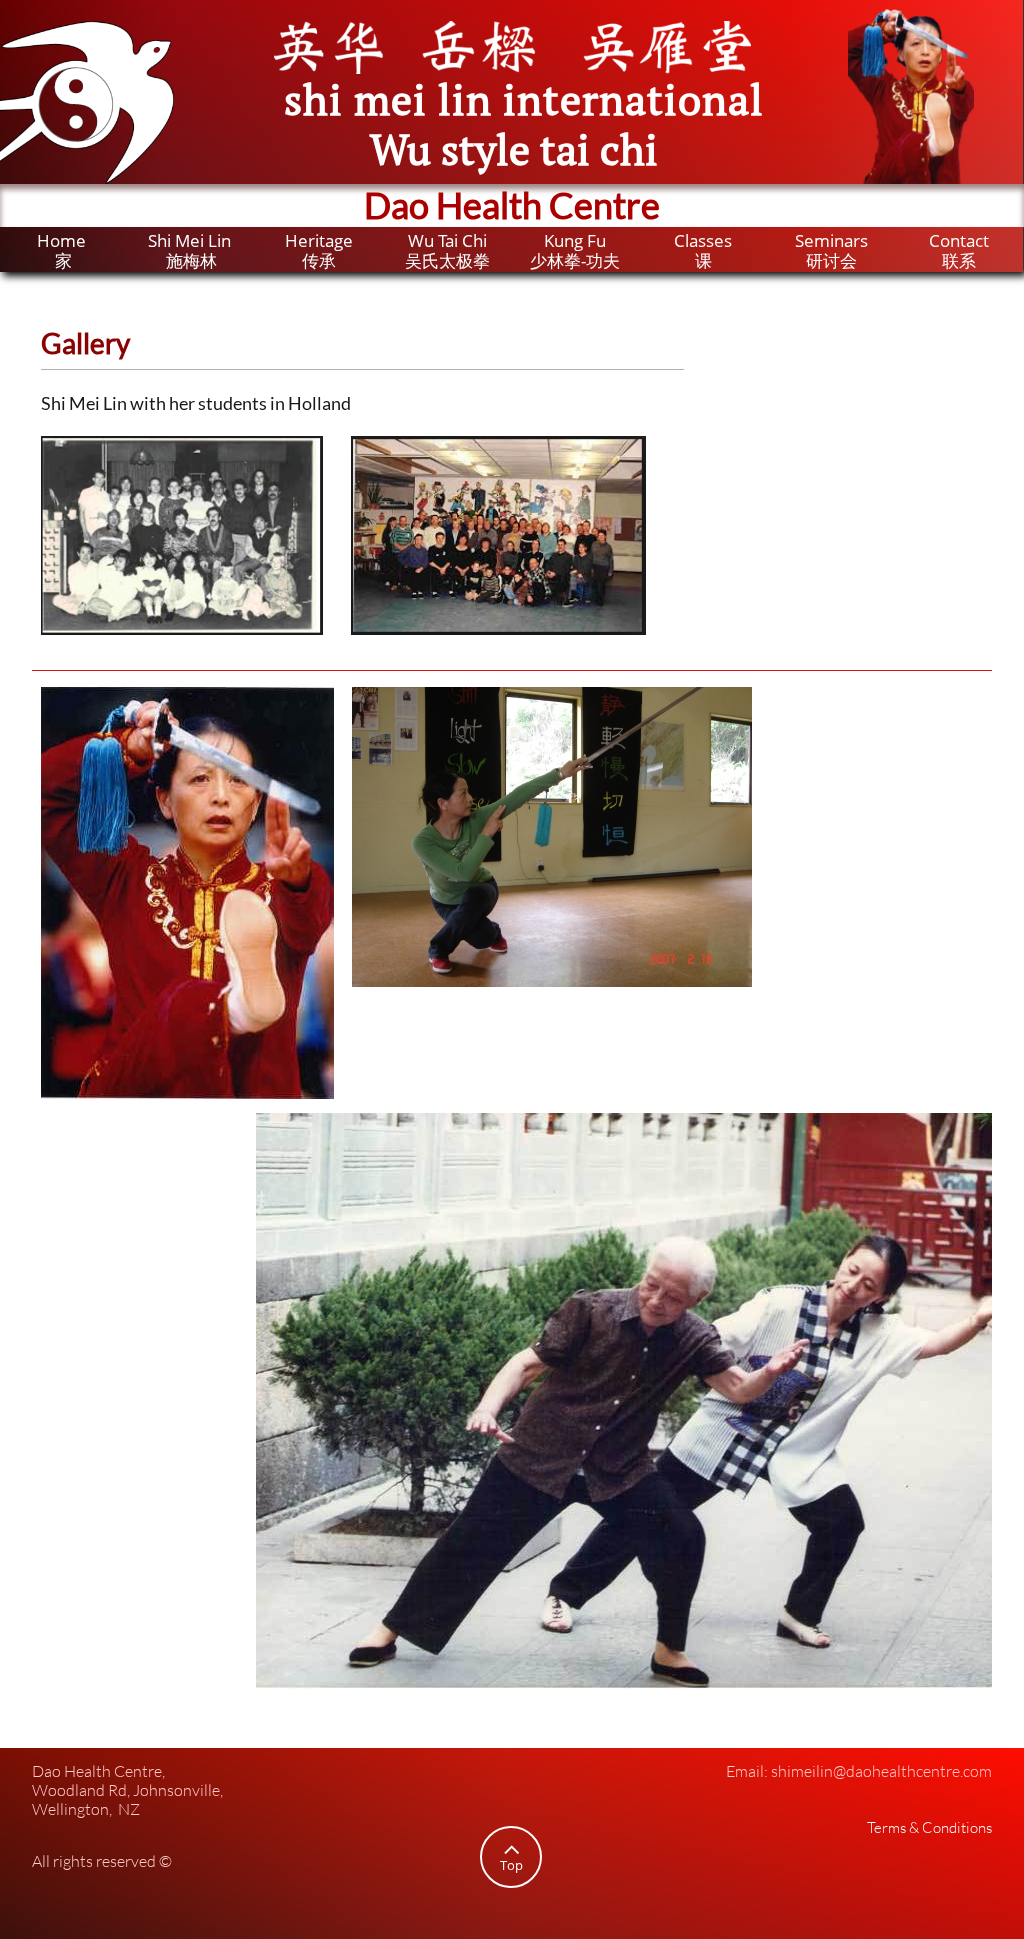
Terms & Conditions (929, 1827)
